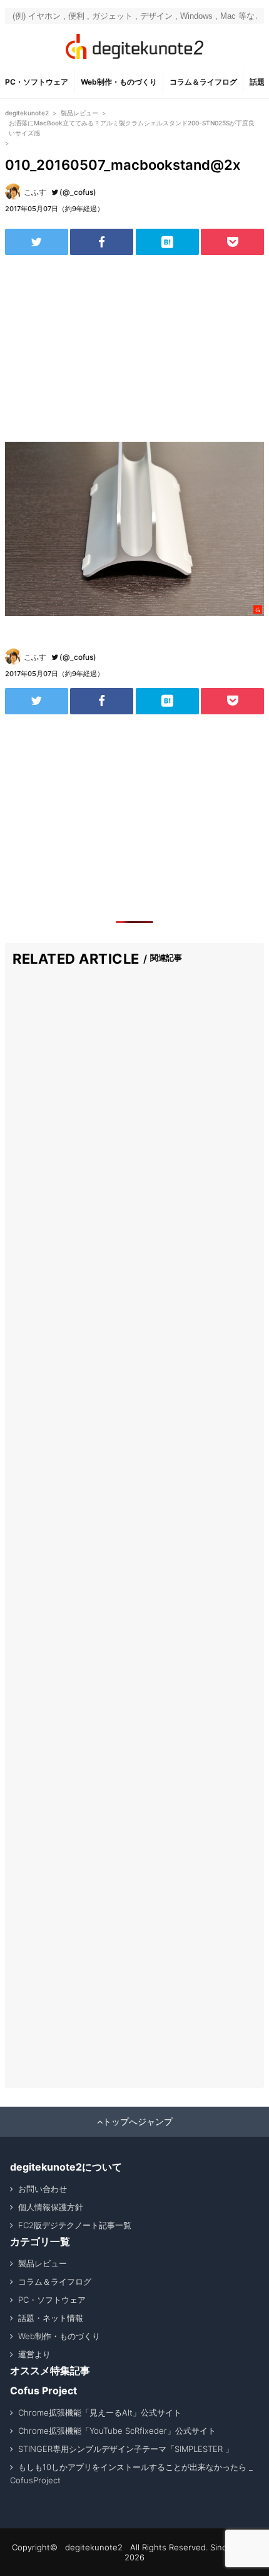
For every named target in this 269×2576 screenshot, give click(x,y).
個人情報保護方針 (51, 2207)
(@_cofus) (78, 192)
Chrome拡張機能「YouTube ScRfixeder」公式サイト (117, 2431)
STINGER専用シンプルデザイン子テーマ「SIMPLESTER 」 (126, 2449)
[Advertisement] (134, 348)
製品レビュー (43, 2263)
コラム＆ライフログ (203, 82)
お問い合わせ (43, 2189)
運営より (34, 2354)
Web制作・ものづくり (119, 82)
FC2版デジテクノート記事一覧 (75, 2225)
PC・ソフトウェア (37, 82)
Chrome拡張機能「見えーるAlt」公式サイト (100, 2412)
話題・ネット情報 (51, 2318)
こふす (35, 192)
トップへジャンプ (138, 2122)
